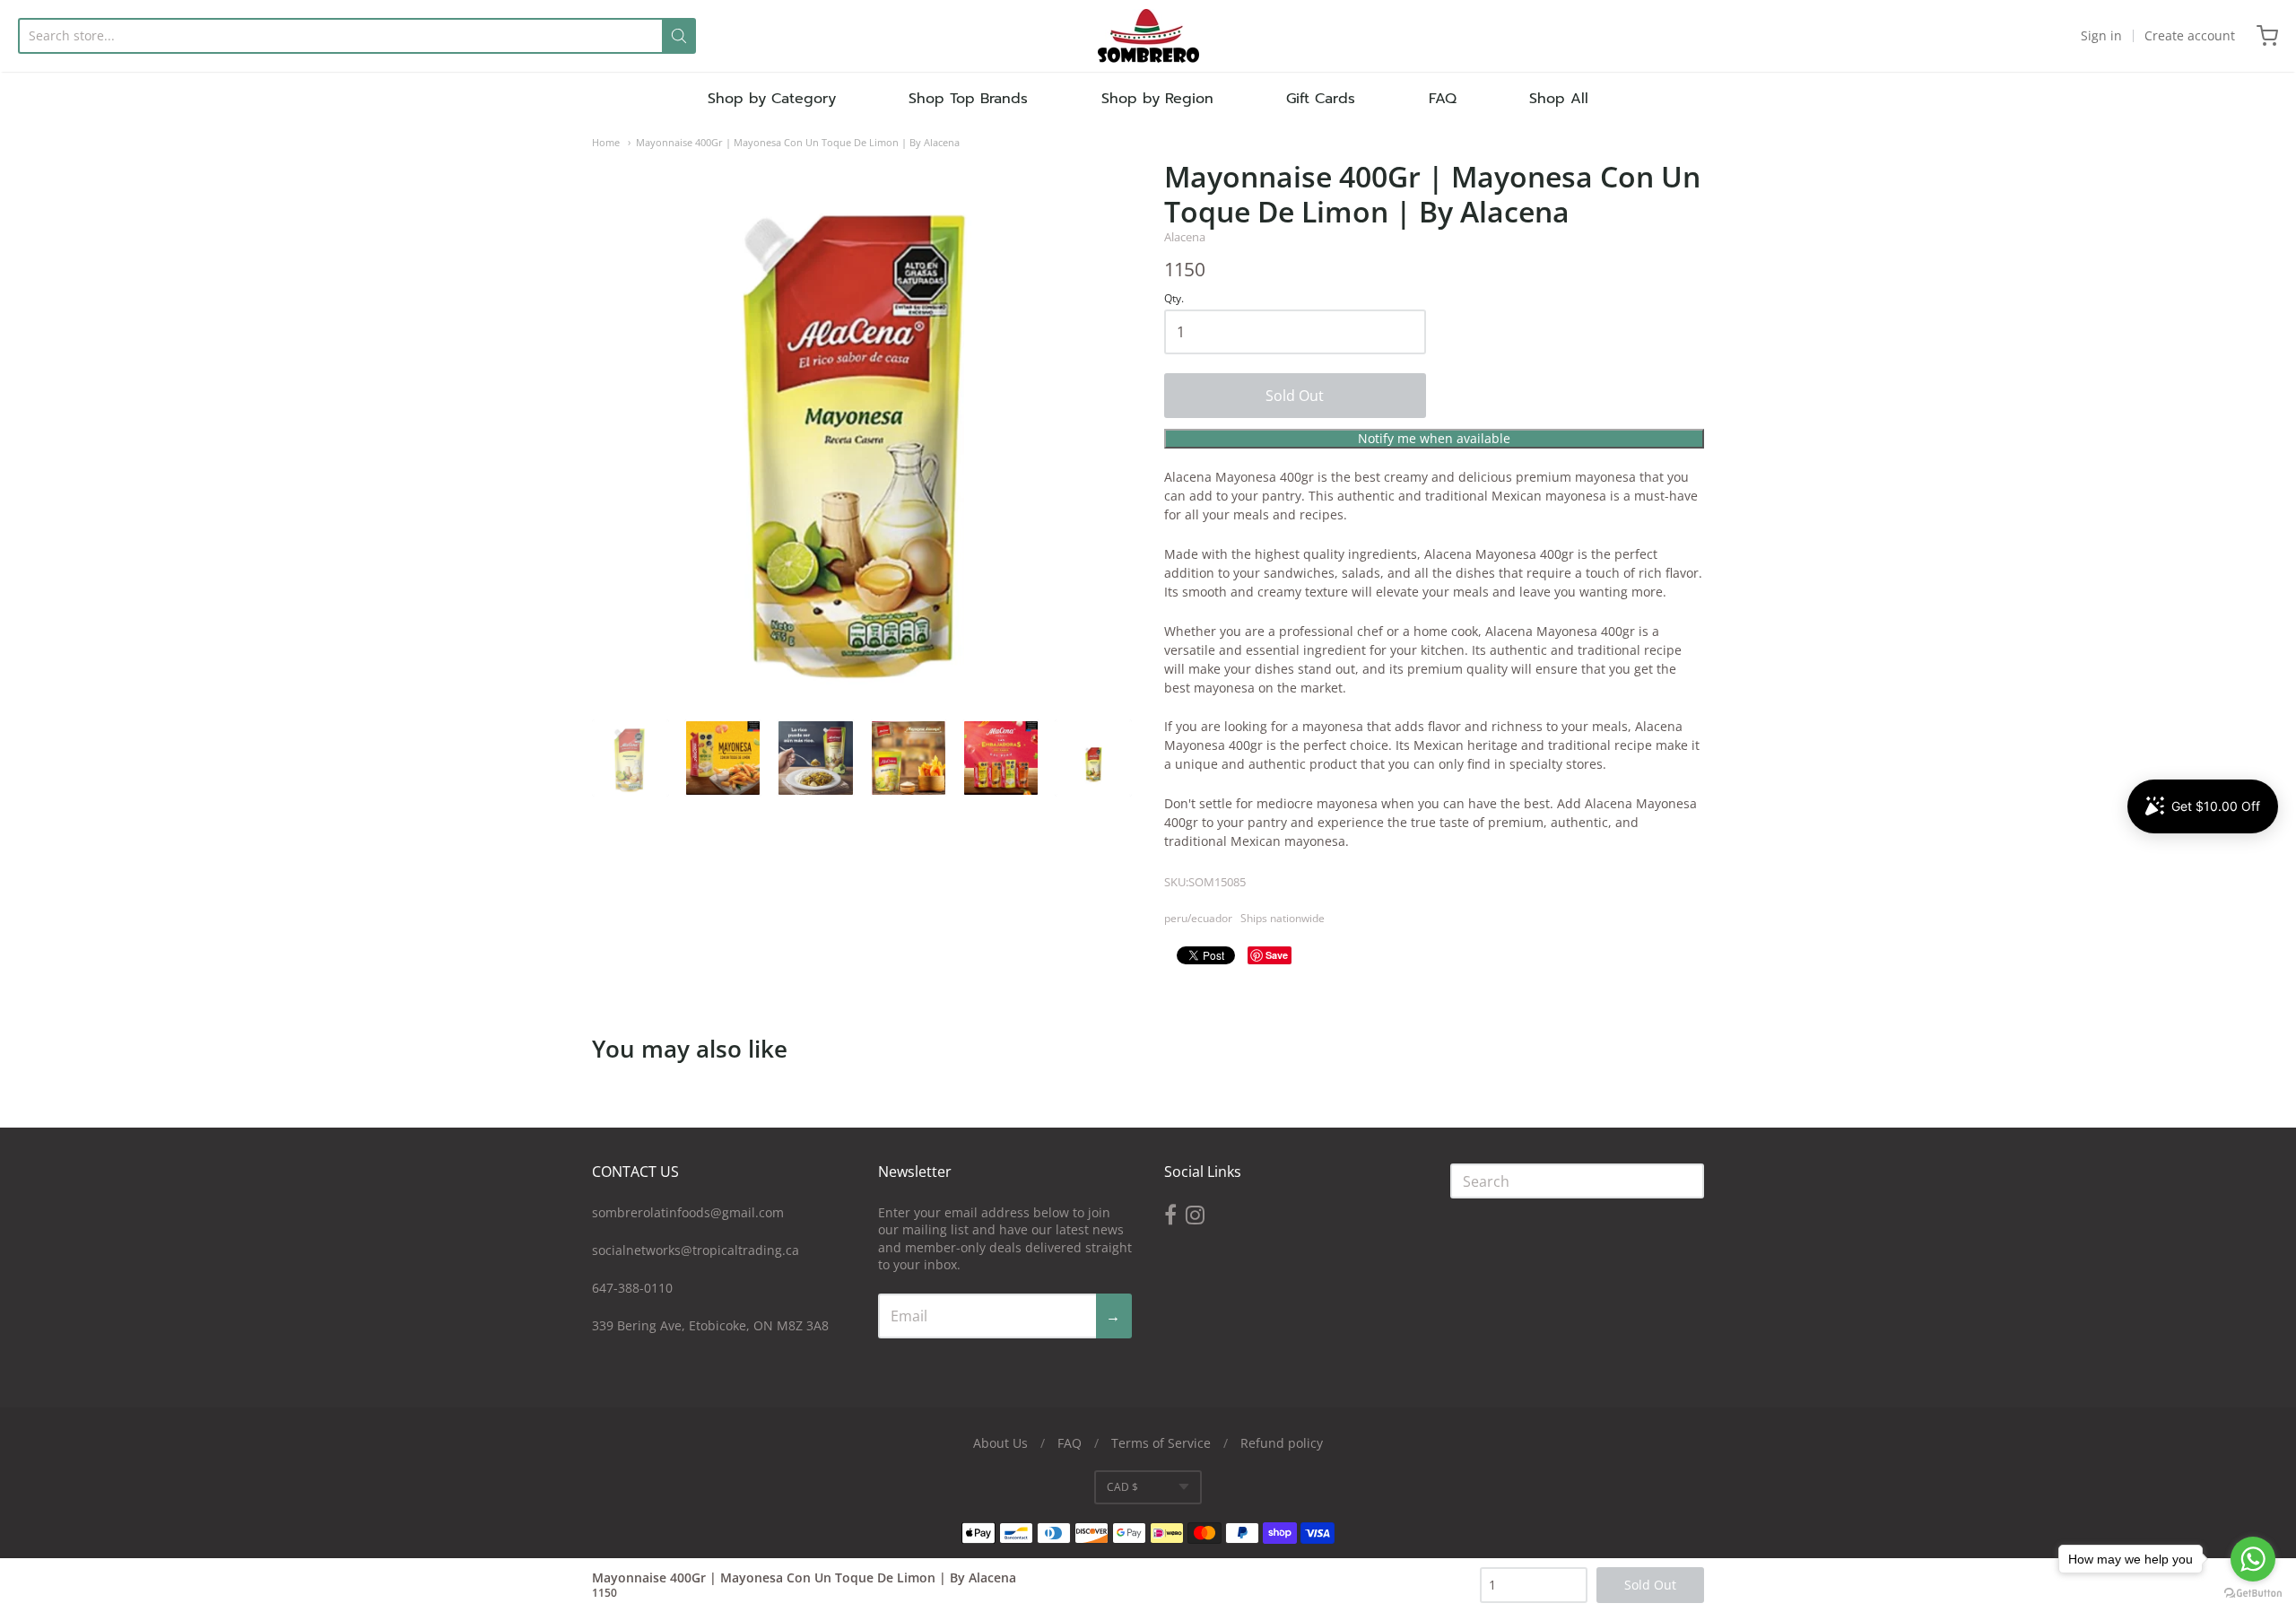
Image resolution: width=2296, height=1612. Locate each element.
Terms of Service (1161, 1443)
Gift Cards (1321, 99)
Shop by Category (772, 99)
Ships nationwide (1283, 918)
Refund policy (1282, 1443)
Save (1277, 955)
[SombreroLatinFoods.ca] (1148, 36)
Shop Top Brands (968, 99)
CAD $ (1122, 1487)
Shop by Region (1157, 99)
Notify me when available (1434, 438)
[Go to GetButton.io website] (2253, 1594)
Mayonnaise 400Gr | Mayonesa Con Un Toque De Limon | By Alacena (798, 142)
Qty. (1174, 299)
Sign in (2101, 35)
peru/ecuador (1198, 918)
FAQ (1443, 99)
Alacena (1185, 237)
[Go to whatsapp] (2253, 1559)
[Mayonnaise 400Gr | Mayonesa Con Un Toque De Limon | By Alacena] (631, 758)
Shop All (1559, 99)
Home (606, 142)
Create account (2190, 35)
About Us (1000, 1443)
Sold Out (1295, 396)
